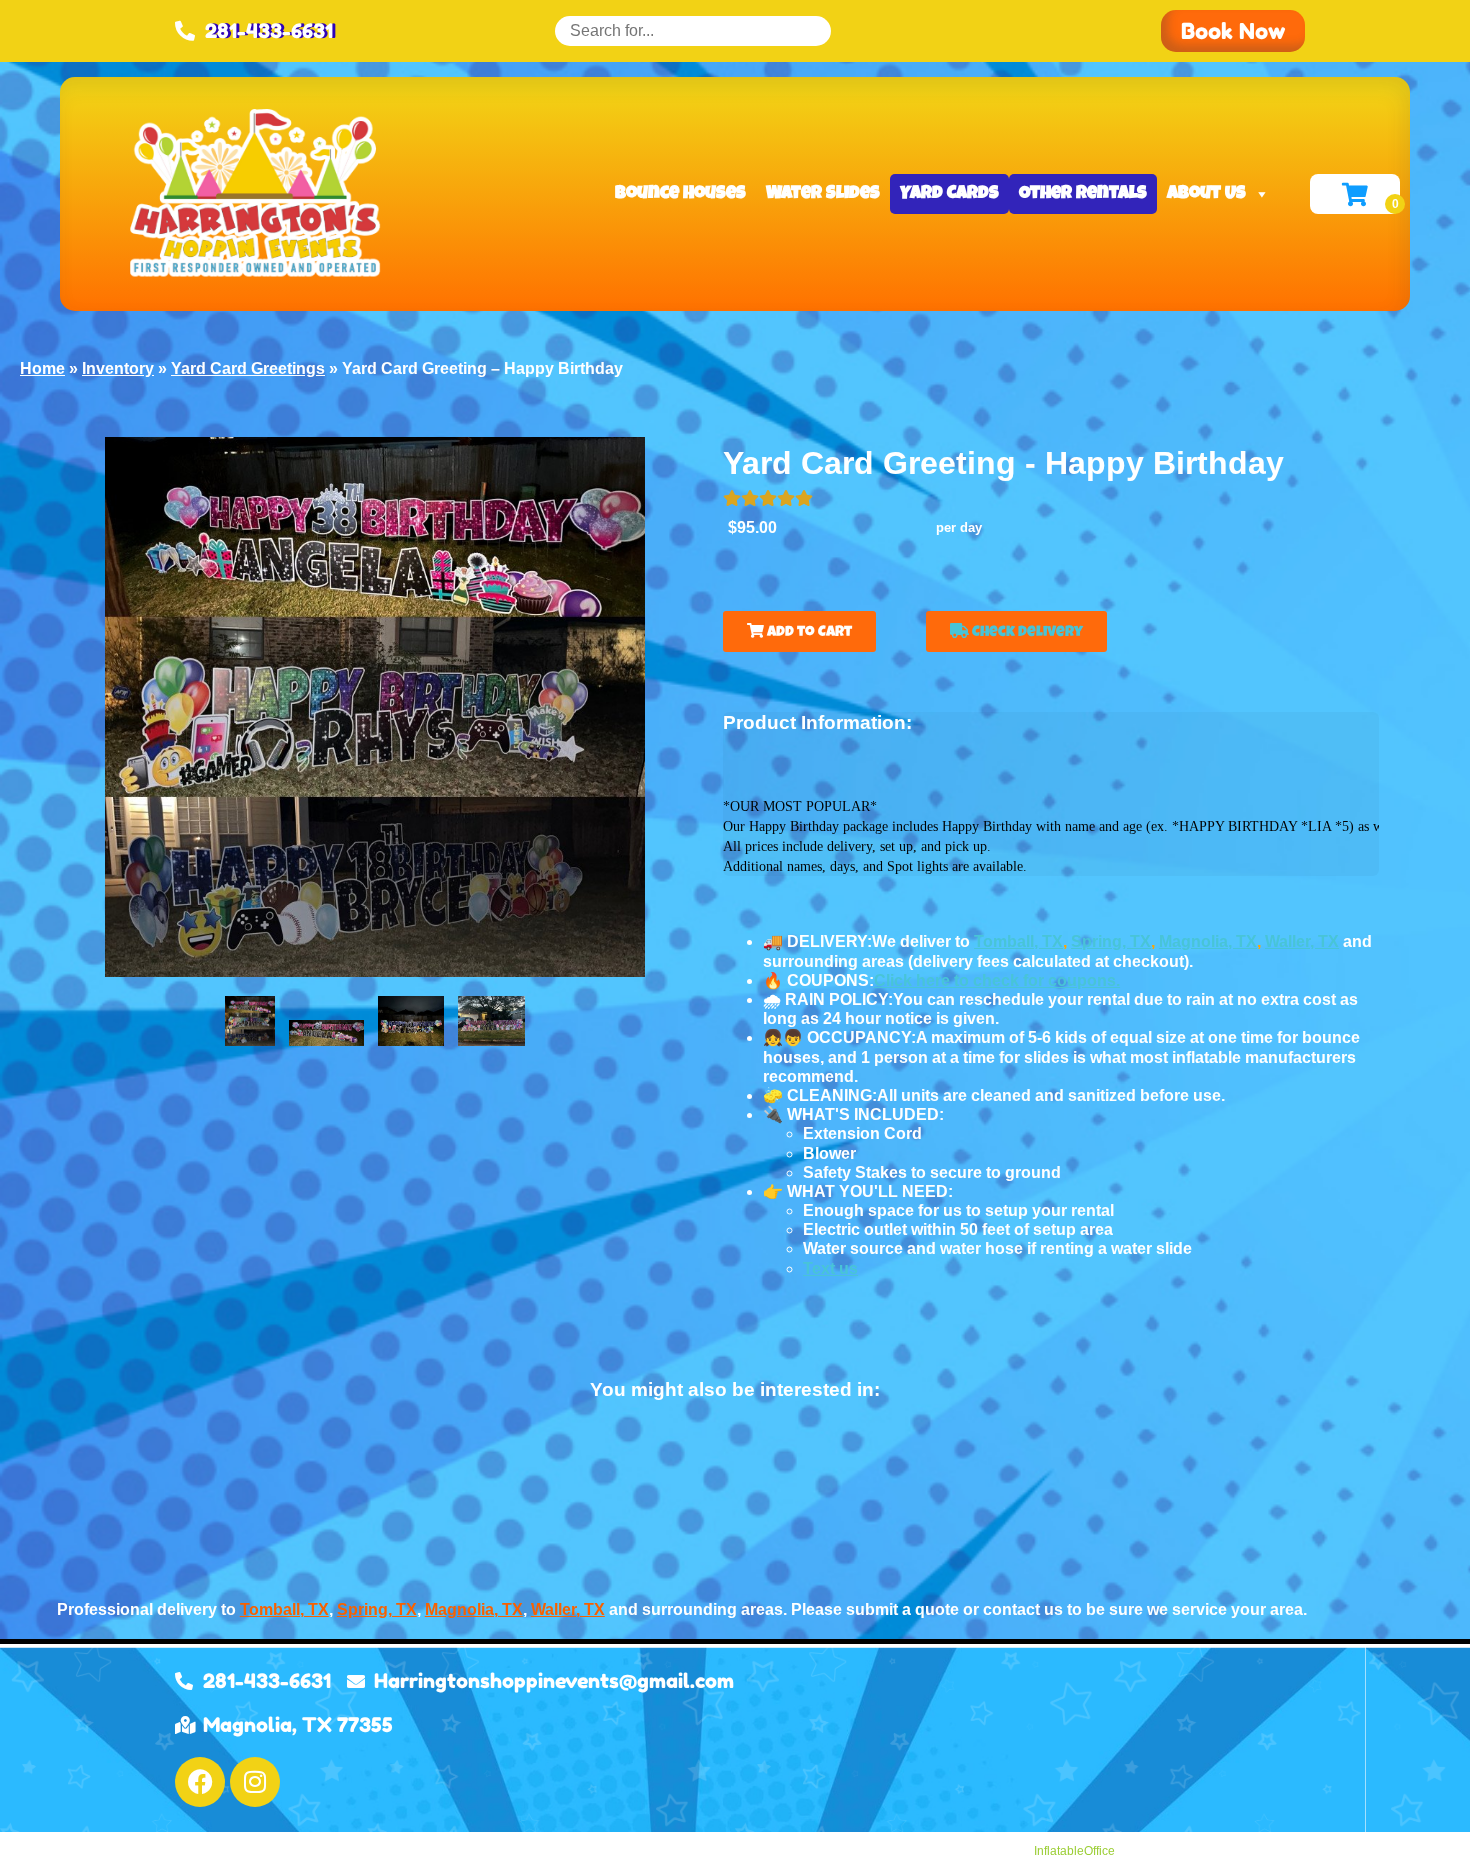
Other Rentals (1083, 194)
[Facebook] (200, 1782)
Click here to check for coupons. (997, 980)
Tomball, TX (1018, 941)
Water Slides (823, 194)
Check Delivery (1026, 632)
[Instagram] (255, 1782)
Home (42, 368)
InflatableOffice (1074, 1851)
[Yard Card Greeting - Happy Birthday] (250, 1021)
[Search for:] (693, 30)
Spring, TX (1111, 941)
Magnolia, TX (1208, 941)
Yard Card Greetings (248, 368)
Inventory (118, 368)
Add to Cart (808, 632)
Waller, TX (1302, 941)
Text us (830, 1268)
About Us (1206, 194)
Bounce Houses (680, 194)
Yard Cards (949, 194)
